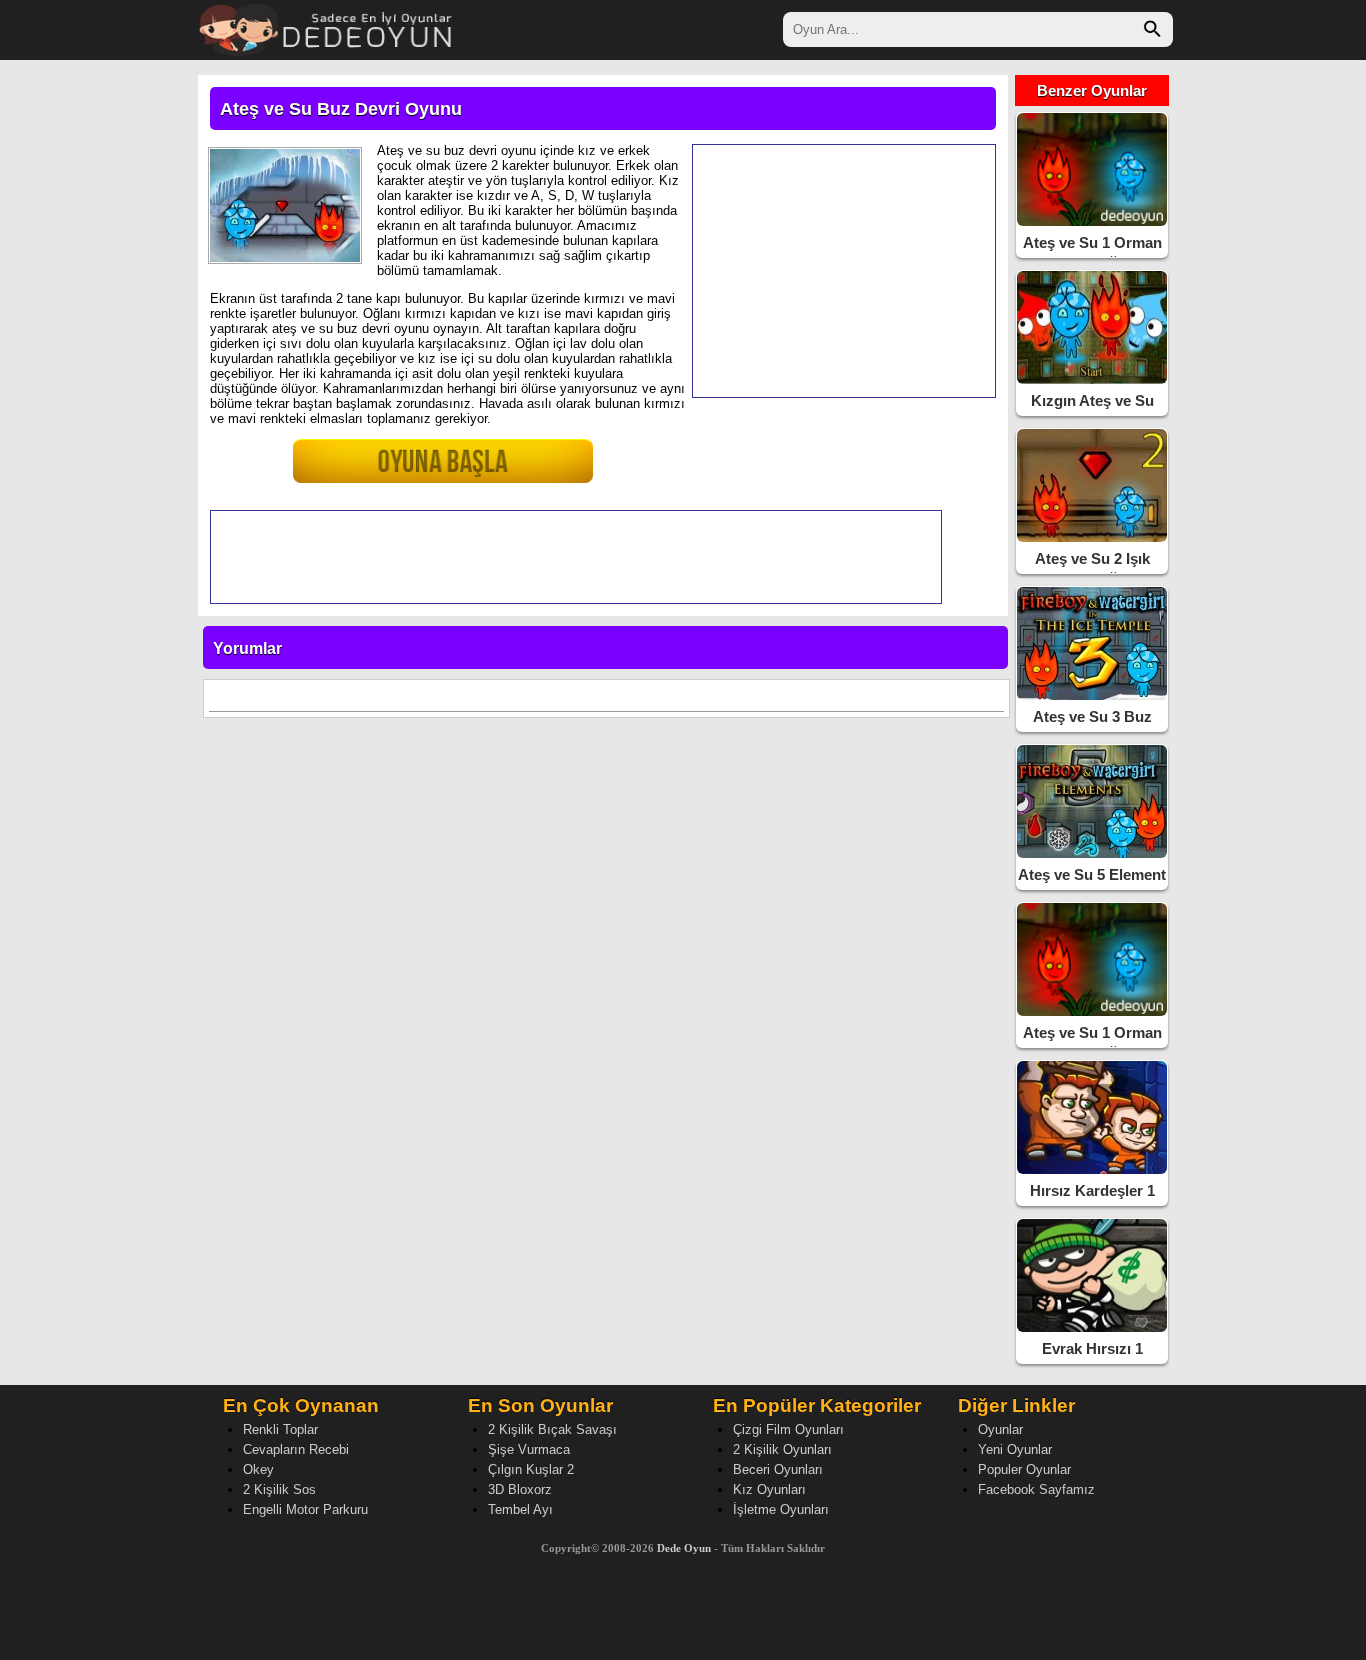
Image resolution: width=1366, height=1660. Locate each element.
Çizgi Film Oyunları (788, 1429)
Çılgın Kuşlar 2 (531, 1469)
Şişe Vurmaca (529, 1449)
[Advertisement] (844, 271)
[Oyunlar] (326, 27)
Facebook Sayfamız (1036, 1489)
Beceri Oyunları (778, 1469)
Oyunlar (1000, 1429)
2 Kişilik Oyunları (782, 1449)
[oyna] (398, 469)
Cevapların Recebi (296, 1449)
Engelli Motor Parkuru (305, 1509)
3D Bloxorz (520, 1489)
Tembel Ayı (520, 1509)
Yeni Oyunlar (1015, 1449)
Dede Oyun (684, 1548)
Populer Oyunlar (1024, 1469)
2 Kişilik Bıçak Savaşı (552, 1429)
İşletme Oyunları (781, 1509)
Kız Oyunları (769, 1489)
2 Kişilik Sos (279, 1489)
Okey (258, 1469)
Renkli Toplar (280, 1429)
